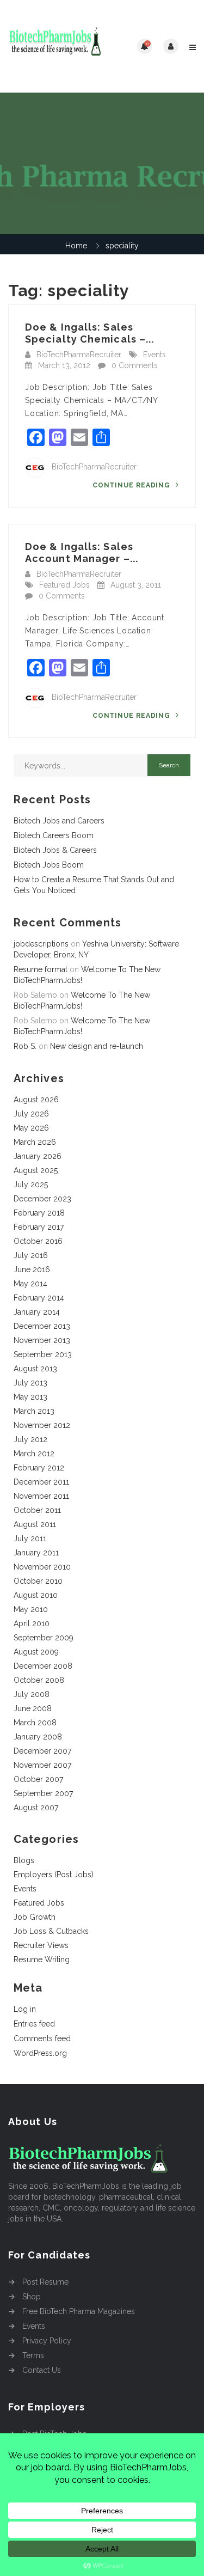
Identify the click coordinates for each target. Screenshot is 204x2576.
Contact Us (42, 2370)
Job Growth (35, 1917)
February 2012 (39, 1468)
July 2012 (30, 1439)
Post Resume (45, 2282)
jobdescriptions (41, 944)
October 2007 (38, 1779)
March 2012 (34, 1454)
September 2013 (43, 1354)
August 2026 (36, 1100)
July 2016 (31, 1255)
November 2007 (42, 1765)
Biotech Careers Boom (54, 835)
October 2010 (38, 1581)
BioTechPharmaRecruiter (79, 355)
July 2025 (31, 1185)
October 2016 (38, 1241)
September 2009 (44, 1638)
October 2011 (37, 1510)
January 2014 (37, 1312)
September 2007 (43, 1793)
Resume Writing (42, 1960)
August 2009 (36, 1652)
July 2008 (32, 1694)
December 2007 (42, 1751)
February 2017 (39, 1227)
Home (76, 246)
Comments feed (42, 2038)
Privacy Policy (47, 2341)
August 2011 (35, 1524)
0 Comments (135, 365)
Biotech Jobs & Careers (55, 850)
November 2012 (42, 1425)
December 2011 (41, 1482)
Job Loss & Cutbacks (51, 1931)
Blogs (24, 1860)
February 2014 (39, 1298)
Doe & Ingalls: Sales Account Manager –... (82, 553)
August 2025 (36, 1170)
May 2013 (30, 1397)
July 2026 (31, 1114)
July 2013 (30, 1383)
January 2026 (38, 1156)
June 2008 (33, 1708)
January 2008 (38, 1737)
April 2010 (32, 1623)
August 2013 (35, 1369)
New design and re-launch (97, 1046)
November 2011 (41, 1496)
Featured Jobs (64, 585)
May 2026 (31, 1128)
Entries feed (34, 2024)
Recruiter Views (41, 1945)
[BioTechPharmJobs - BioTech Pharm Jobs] (55, 46)
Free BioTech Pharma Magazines (79, 2311)
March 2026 (35, 1142)
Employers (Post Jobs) (54, 1875)
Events (154, 355)
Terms (33, 2355)
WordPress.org (40, 2053)
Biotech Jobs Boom (49, 865)
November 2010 (42, 1567)
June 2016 (32, 1269)
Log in (25, 2009)
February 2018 (39, 1213)
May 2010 (31, 1609)
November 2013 (42, 1340)
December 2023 (42, 1199)
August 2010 (36, 1595)
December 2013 (42, 1326)
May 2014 (30, 1284)
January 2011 (36, 1553)
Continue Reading (132, 485)
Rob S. (25, 1046)
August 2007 (36, 1808)
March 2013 (34, 1411)
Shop (32, 2297)
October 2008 (39, 1680)
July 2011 (30, 1539)
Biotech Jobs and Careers (59, 821)
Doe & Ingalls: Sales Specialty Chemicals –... (89, 333)
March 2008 (35, 1723)
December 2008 (43, 1666)
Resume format (41, 969)
